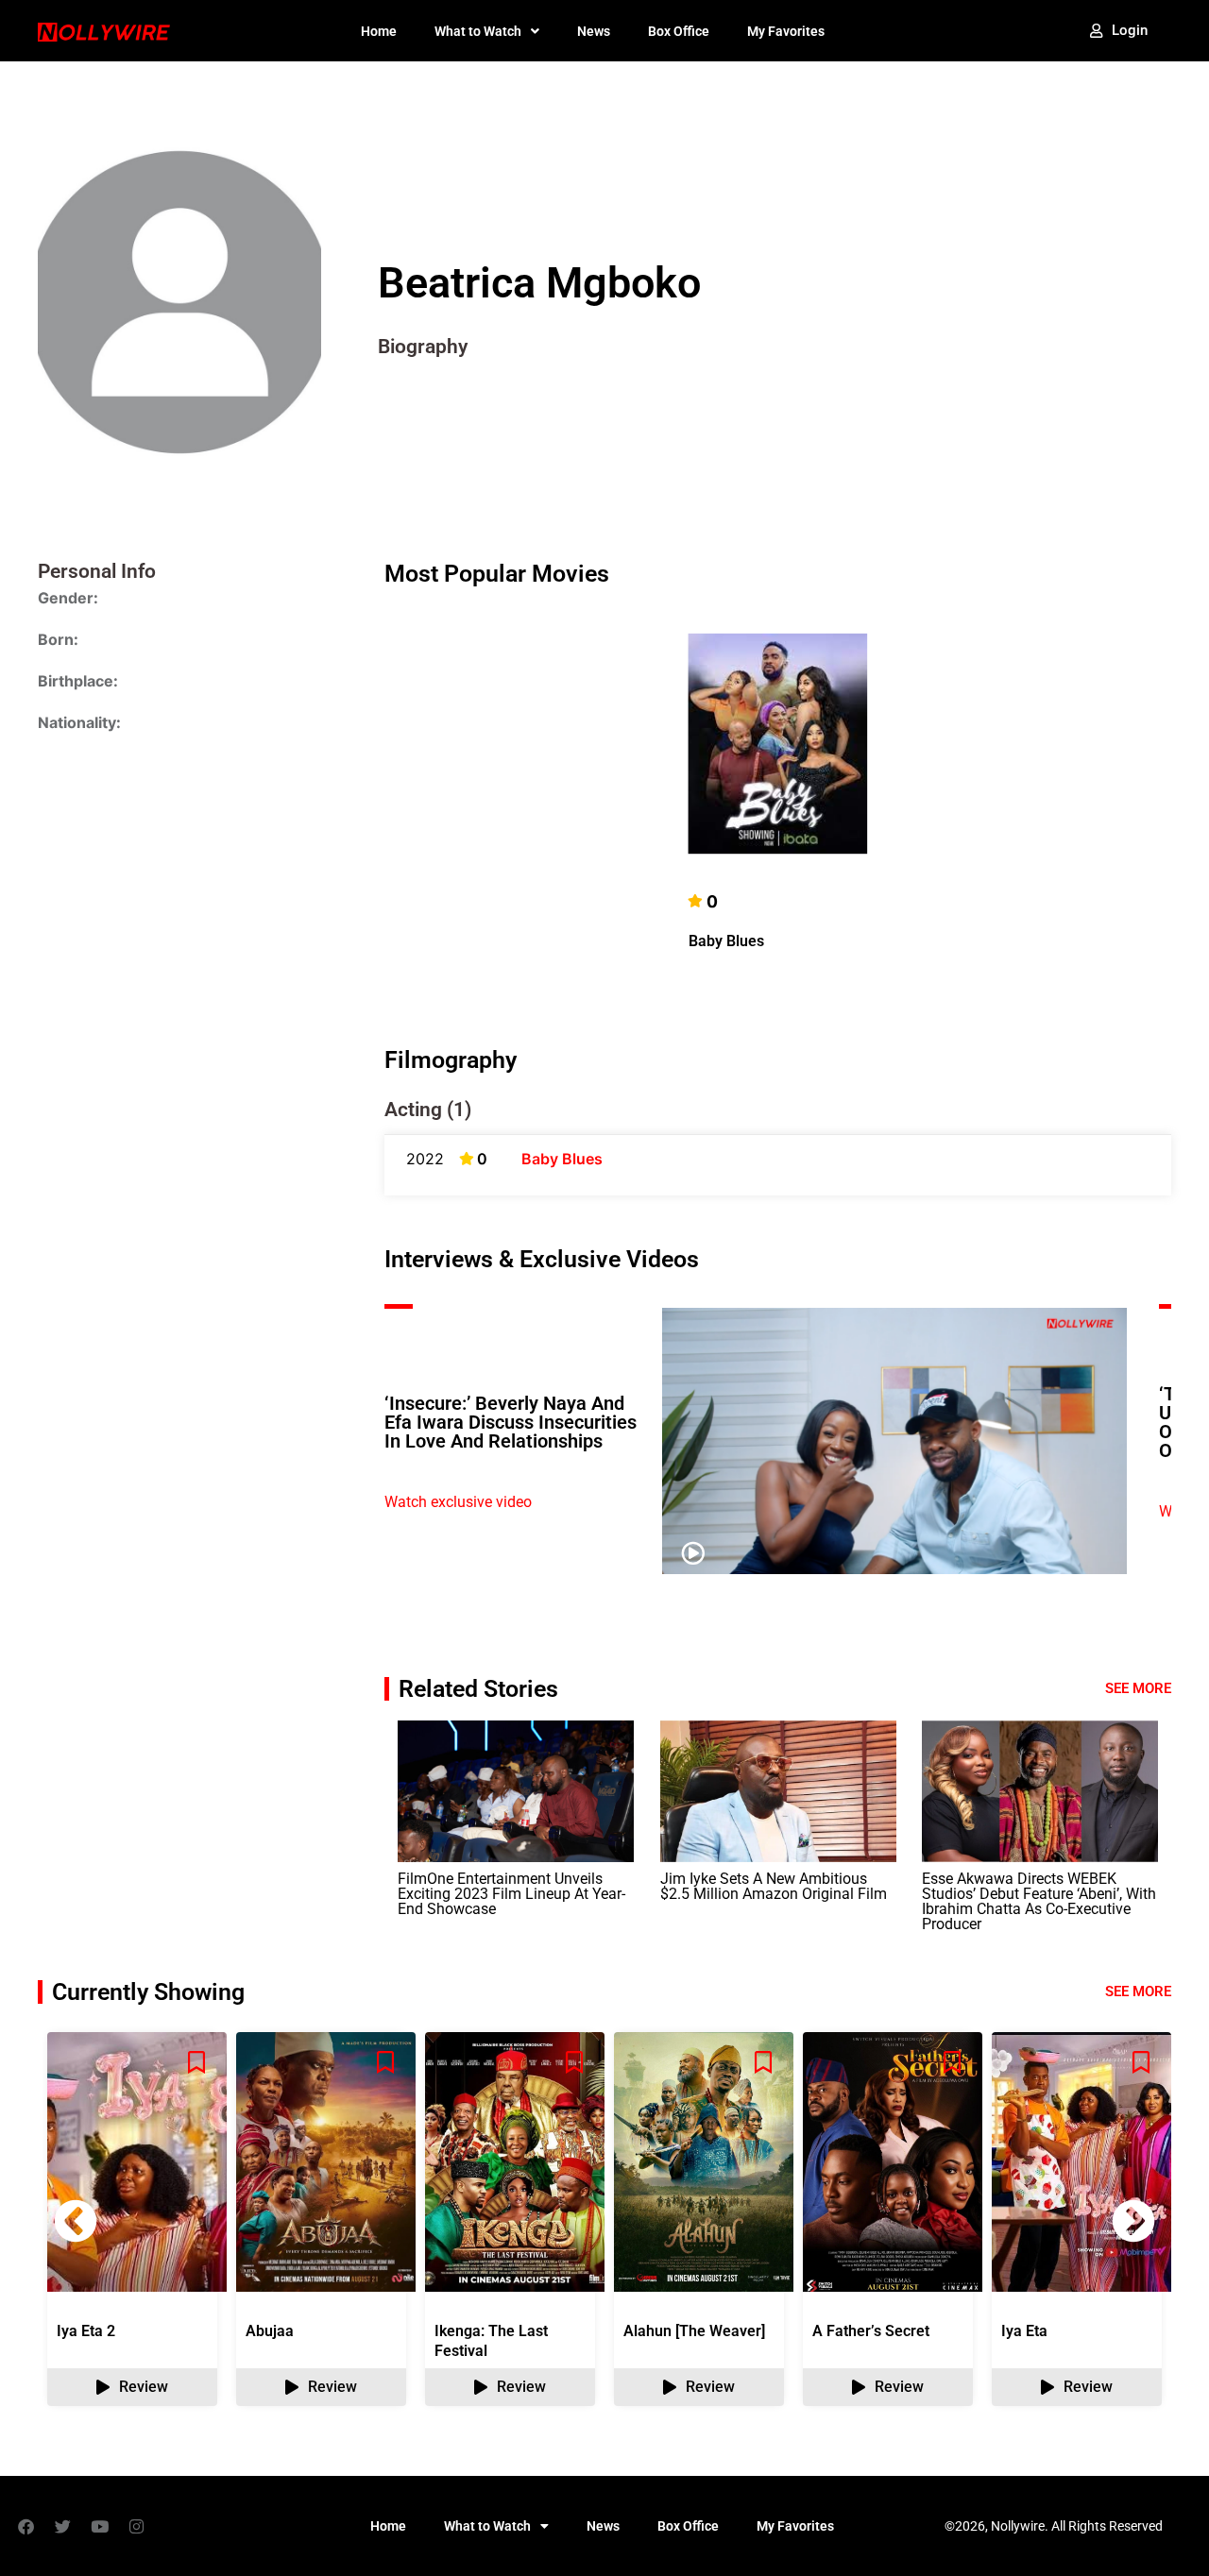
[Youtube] (99, 2526)
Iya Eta (1024, 2331)
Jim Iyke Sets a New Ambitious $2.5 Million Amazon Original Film (774, 1886)
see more (1138, 1991)
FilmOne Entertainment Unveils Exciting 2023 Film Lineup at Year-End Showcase (511, 1894)
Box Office (679, 31)
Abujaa (270, 2331)
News (594, 31)
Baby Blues (726, 941)
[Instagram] (136, 2526)
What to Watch (478, 31)
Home (379, 31)
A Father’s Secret (871, 2331)
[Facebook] (26, 2526)
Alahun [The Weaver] (694, 2331)
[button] (1133, 2221)
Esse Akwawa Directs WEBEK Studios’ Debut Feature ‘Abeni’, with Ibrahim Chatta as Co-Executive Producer (1039, 1901)
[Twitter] (62, 2526)
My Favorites (786, 31)
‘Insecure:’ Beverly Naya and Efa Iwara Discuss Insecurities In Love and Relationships (511, 1422)
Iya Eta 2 (86, 2331)
